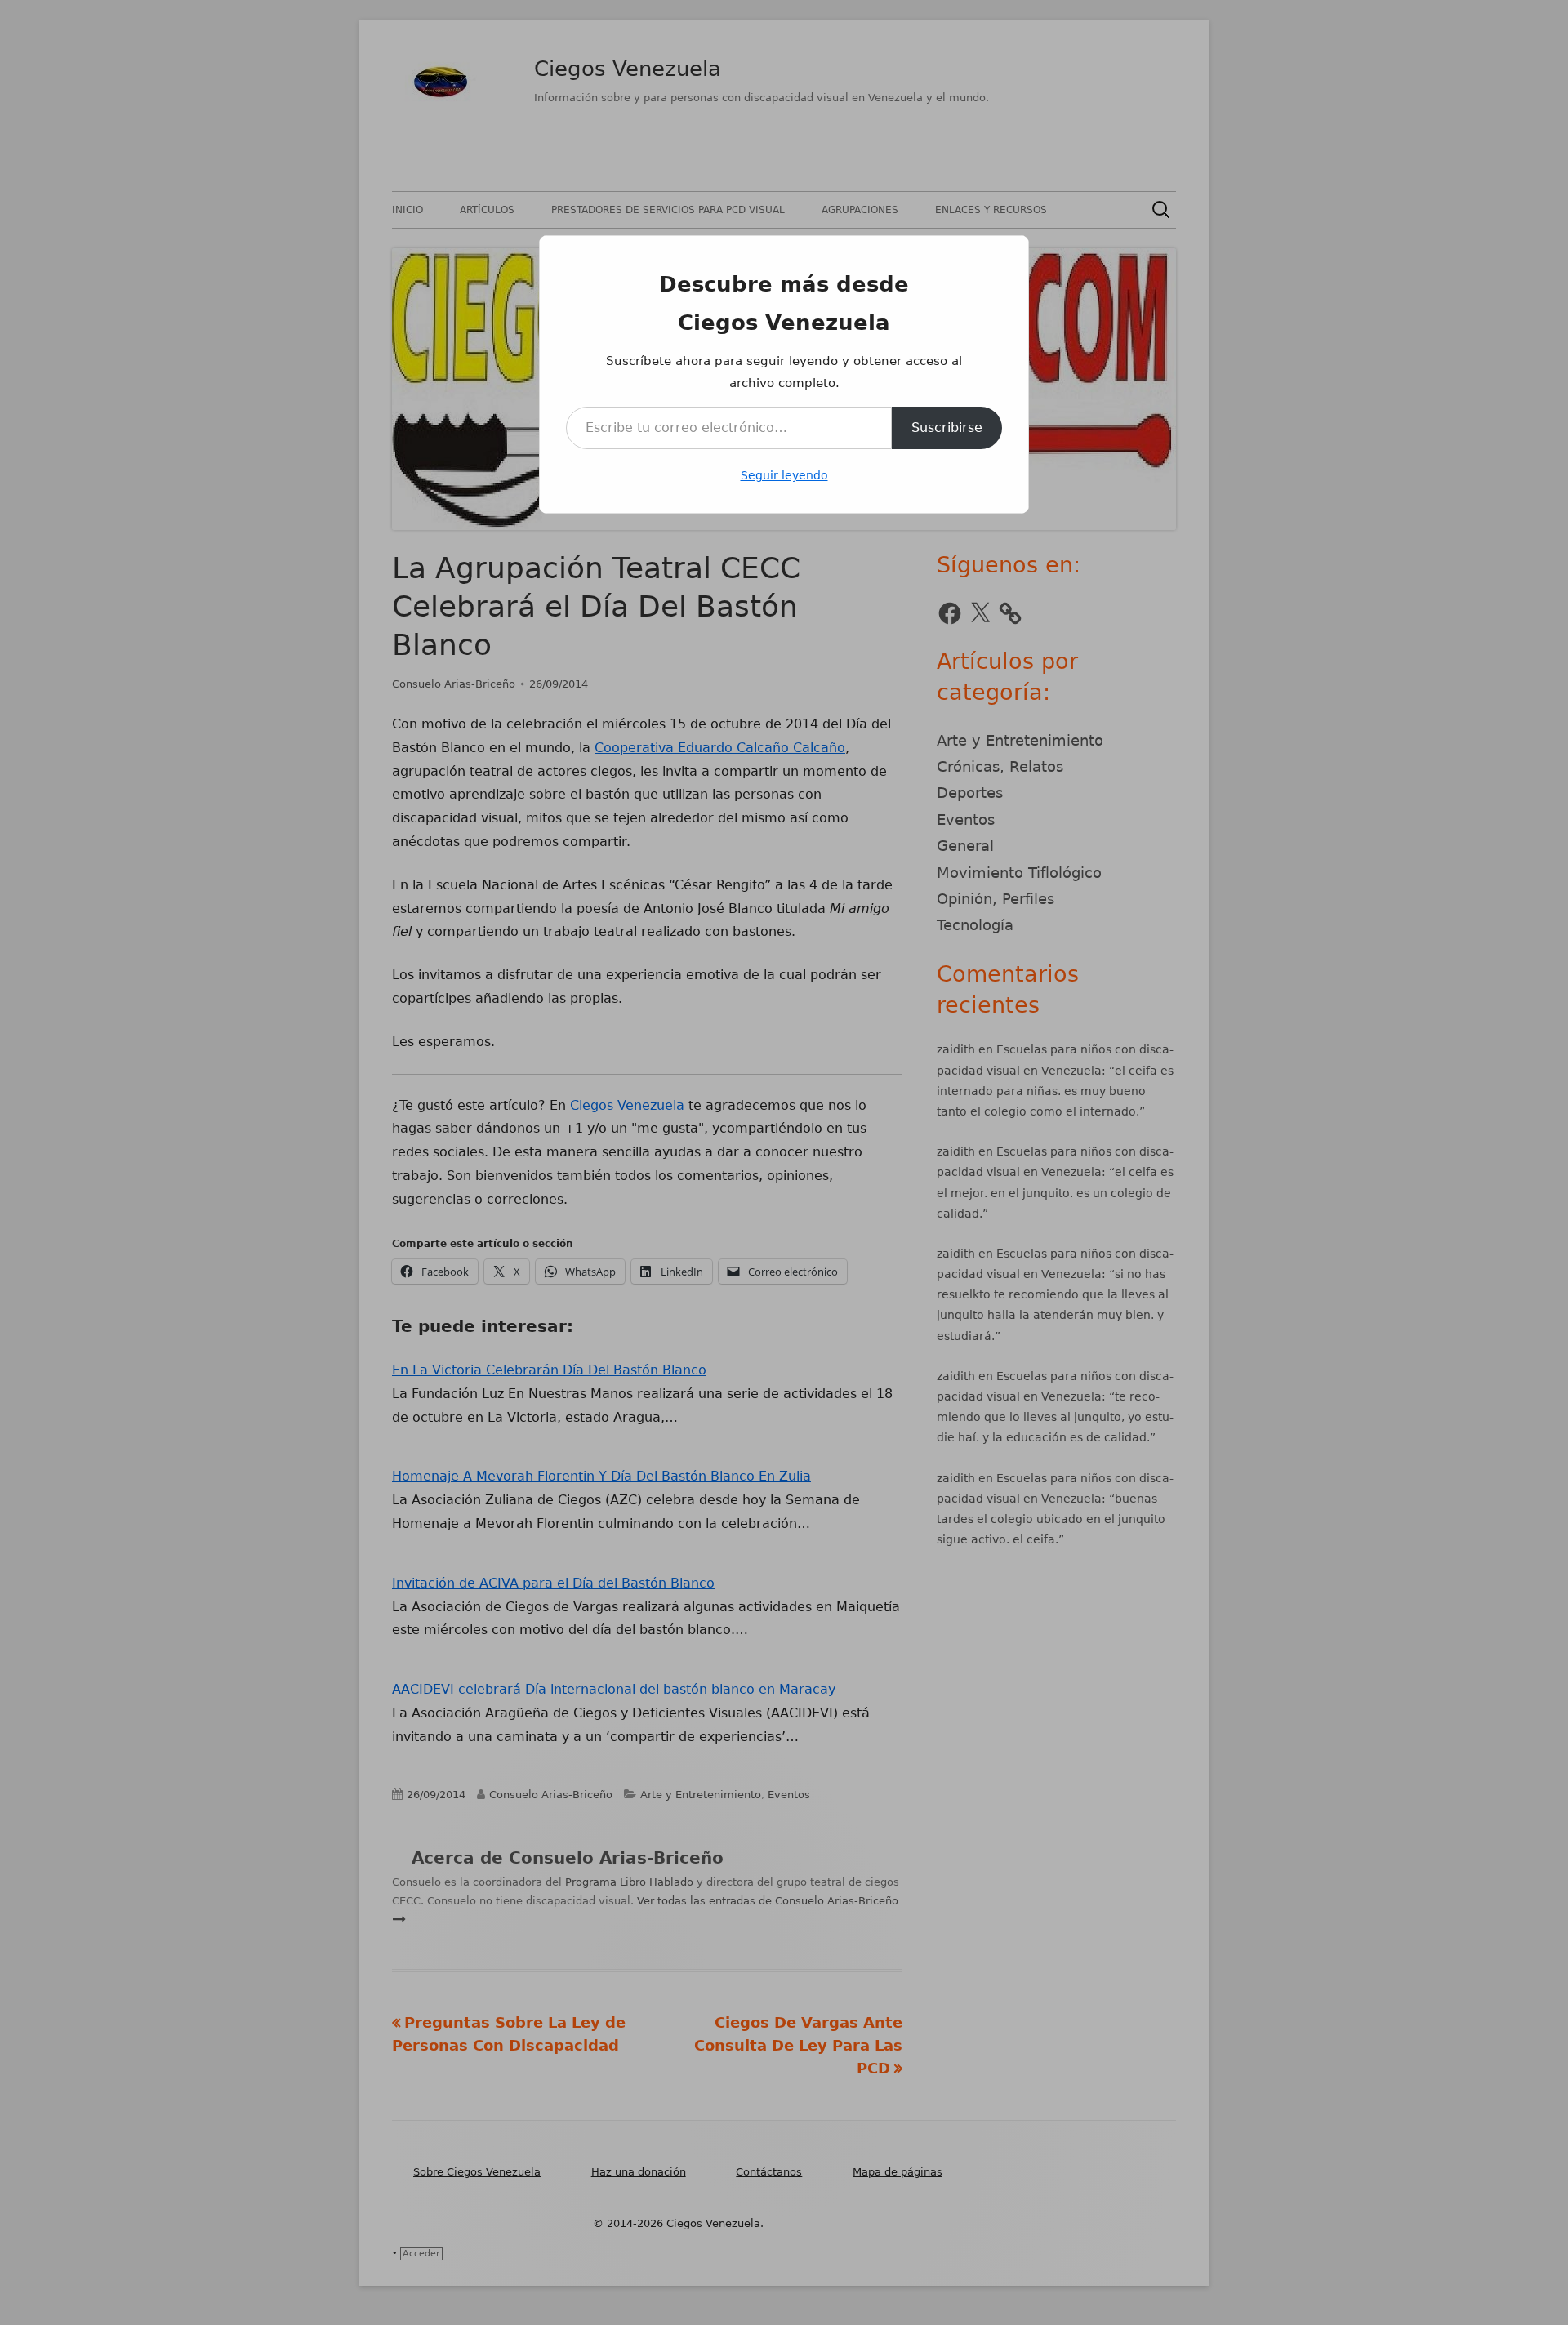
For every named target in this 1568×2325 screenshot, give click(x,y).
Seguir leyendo (784, 475)
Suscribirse (947, 428)
